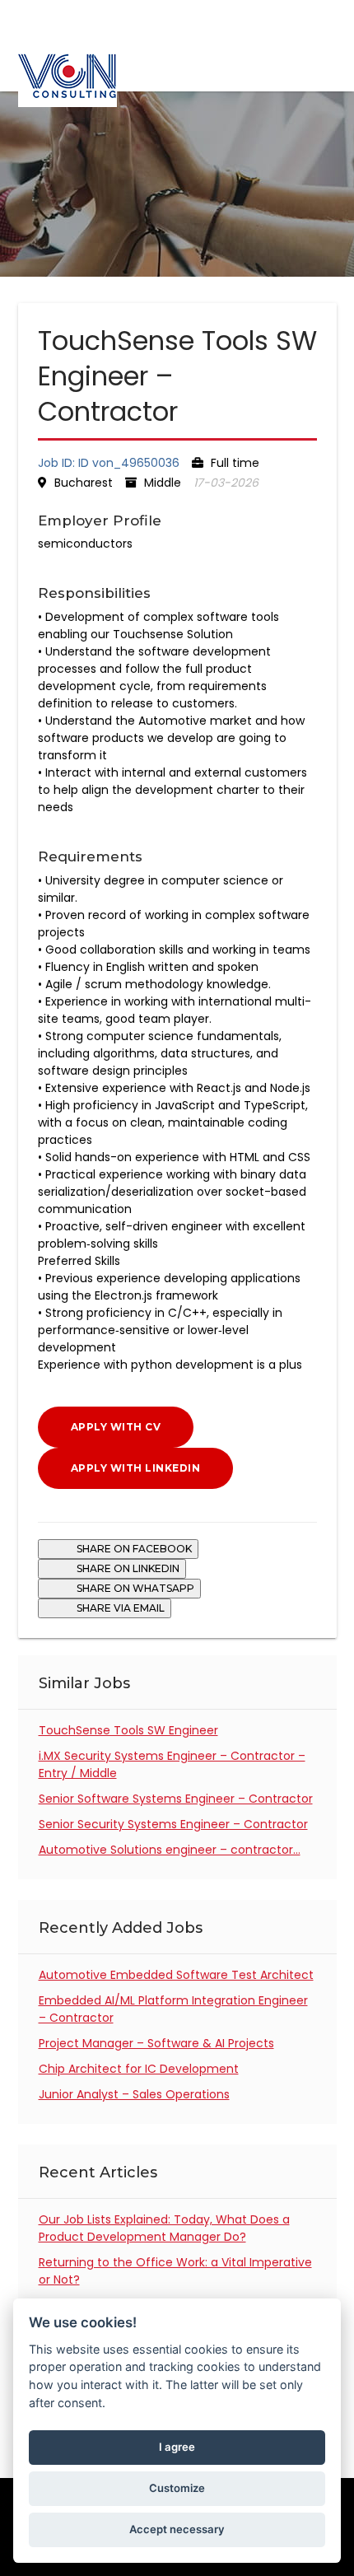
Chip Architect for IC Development (139, 2069)
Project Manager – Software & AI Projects (156, 2043)
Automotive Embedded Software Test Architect (176, 1975)
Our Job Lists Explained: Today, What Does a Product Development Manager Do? (164, 2228)
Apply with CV (116, 1427)
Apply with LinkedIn (136, 1468)
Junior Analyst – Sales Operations (134, 2094)
